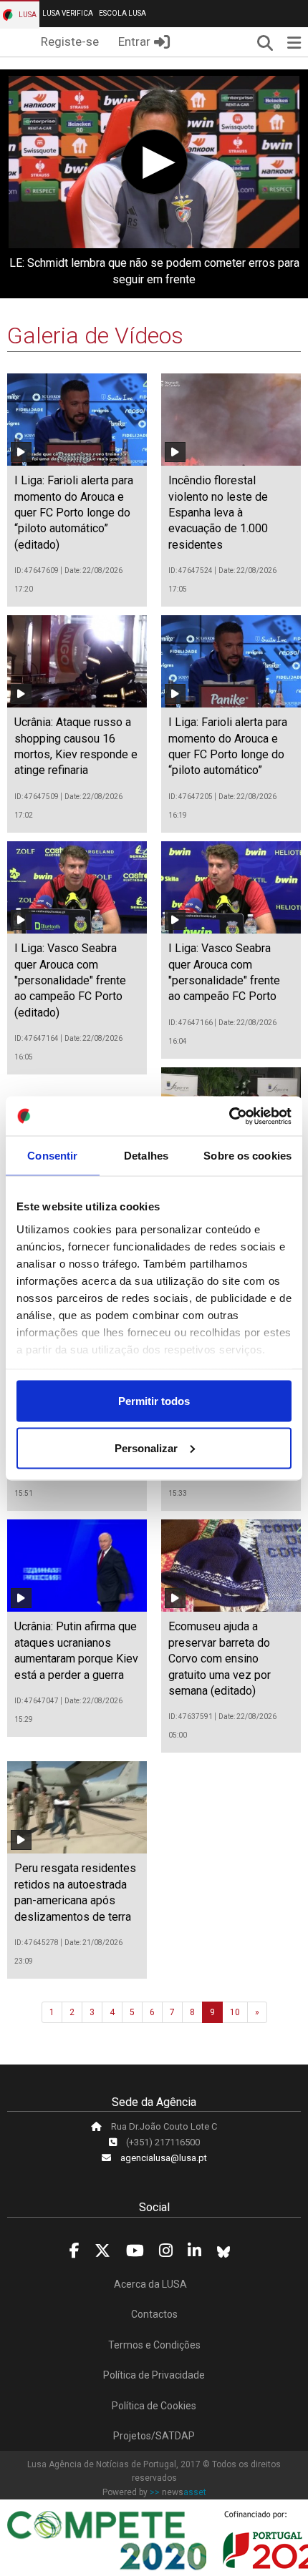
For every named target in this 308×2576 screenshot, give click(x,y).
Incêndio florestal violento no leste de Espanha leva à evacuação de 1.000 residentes (218, 513)
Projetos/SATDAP (154, 2436)
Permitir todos (154, 1401)
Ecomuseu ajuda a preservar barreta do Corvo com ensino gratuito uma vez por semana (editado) (220, 1659)
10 (235, 2012)
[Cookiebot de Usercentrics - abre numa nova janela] (229, 1116)
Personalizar (146, 1448)
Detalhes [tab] (146, 1156)
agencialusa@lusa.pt (164, 2158)
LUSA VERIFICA (68, 13)
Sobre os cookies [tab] (247, 1156)
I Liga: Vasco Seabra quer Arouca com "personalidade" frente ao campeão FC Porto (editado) (70, 980)
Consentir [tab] (52, 1156)
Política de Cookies (154, 2406)
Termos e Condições (154, 2345)
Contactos (154, 2314)
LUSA (27, 15)
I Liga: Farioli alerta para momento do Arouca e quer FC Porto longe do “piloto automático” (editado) (74, 513)
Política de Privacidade (154, 2375)
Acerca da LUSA (150, 2284)
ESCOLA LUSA (122, 13)
